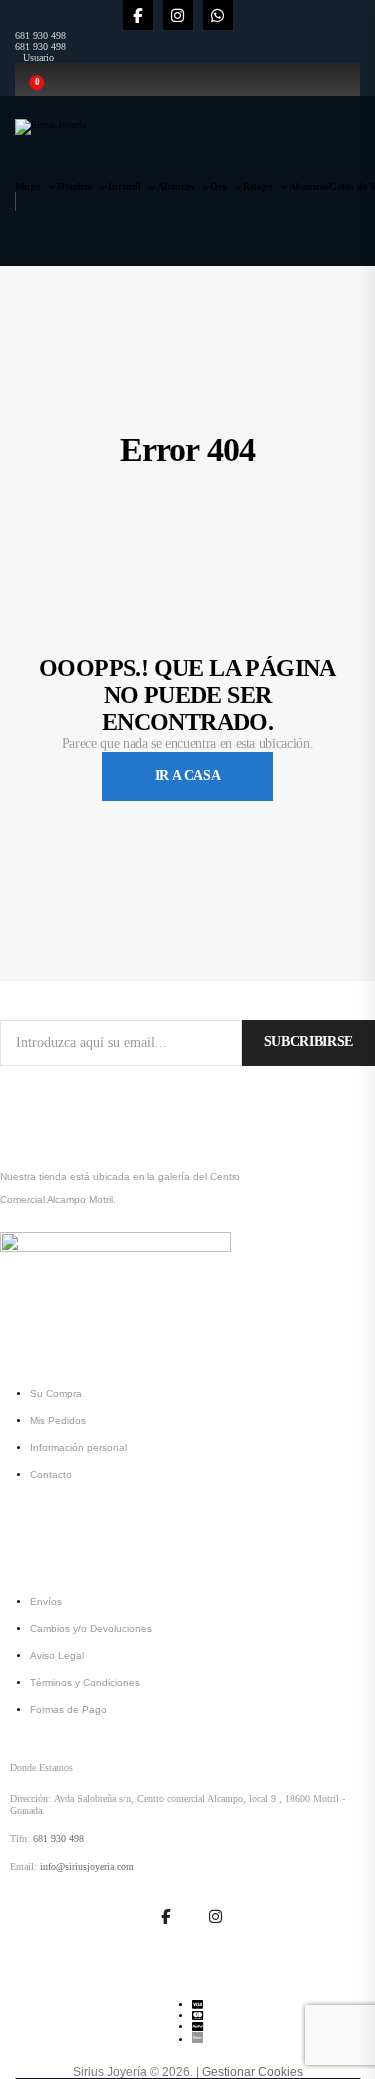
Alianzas (175, 187)
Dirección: (30, 1798)
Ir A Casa (188, 775)
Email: (23, 1866)
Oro (218, 187)
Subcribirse (308, 1041)
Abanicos (309, 187)
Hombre (74, 187)
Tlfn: (20, 1838)
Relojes (258, 187)
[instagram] (178, 15)
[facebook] (138, 15)
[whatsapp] (218, 15)
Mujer (28, 187)
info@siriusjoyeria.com (87, 1866)
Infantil (124, 187)
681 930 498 (40, 35)
